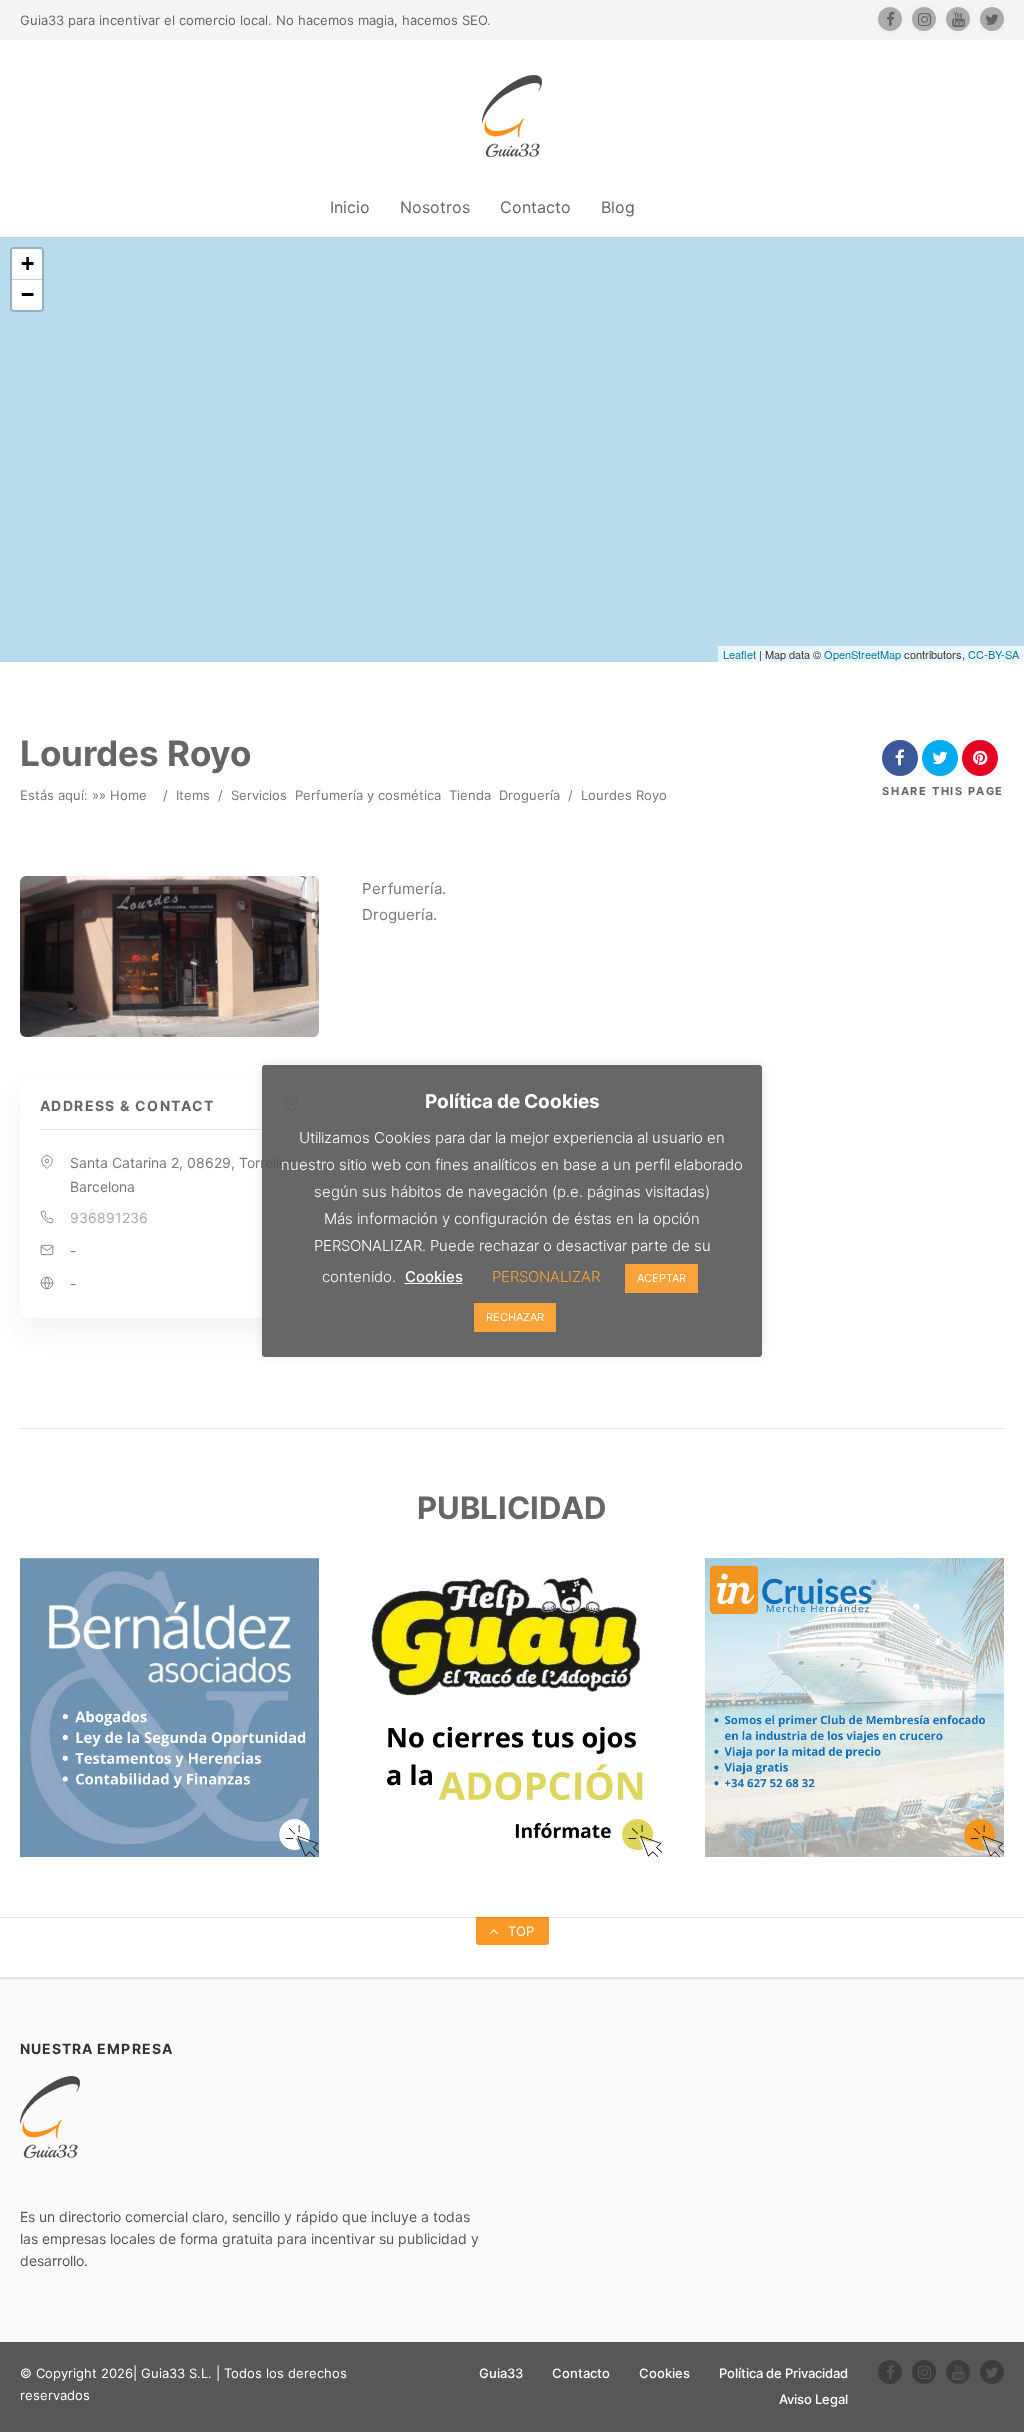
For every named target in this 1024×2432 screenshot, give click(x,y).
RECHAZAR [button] (515, 1317)
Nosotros (435, 207)
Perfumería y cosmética (368, 795)
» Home (123, 795)
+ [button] (27, 263)
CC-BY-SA (993, 654)
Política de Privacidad (783, 2373)
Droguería (529, 795)
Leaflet (739, 654)
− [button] (27, 294)
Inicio (350, 207)
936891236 (109, 1217)
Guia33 (501, 2373)
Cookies (664, 2373)
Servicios (259, 795)
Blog (618, 207)
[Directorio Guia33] (512, 116)
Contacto (535, 207)
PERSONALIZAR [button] (546, 1276)
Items (193, 795)
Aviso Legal (813, 2399)
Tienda (470, 795)
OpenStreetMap (862, 654)
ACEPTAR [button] (661, 1278)
